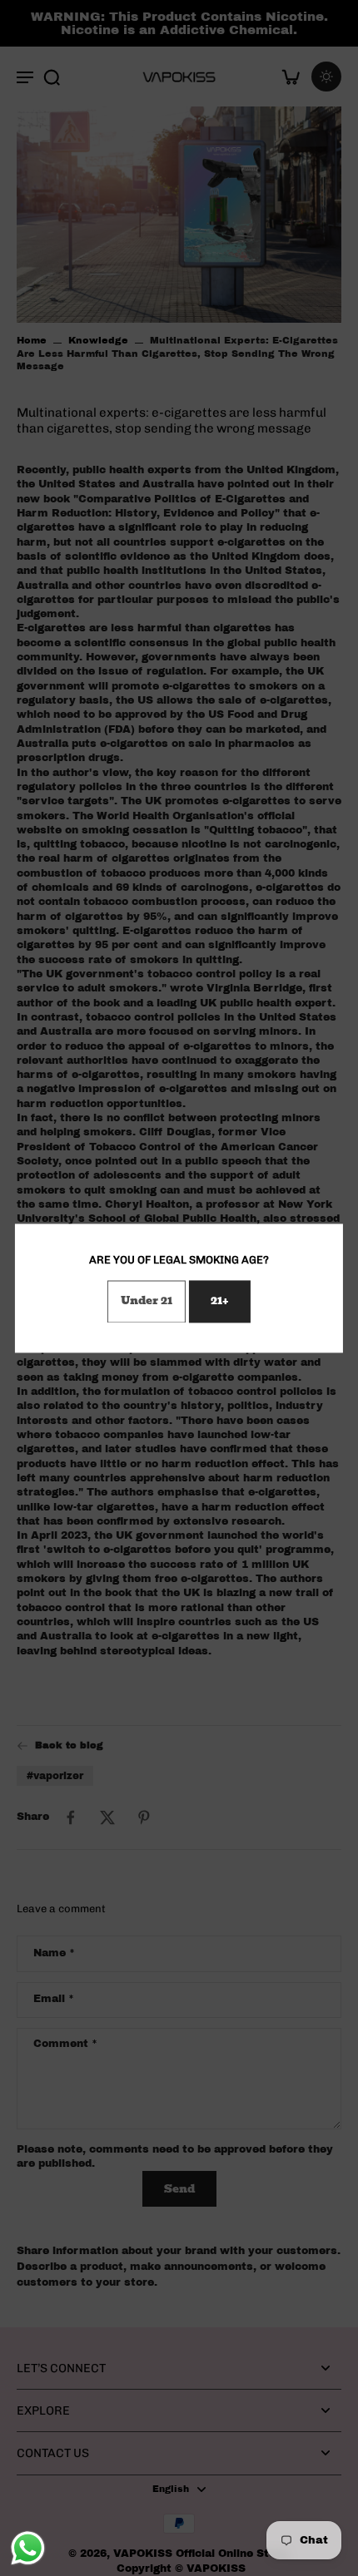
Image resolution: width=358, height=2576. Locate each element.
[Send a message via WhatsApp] (28, 2548)
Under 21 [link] (147, 1300)
